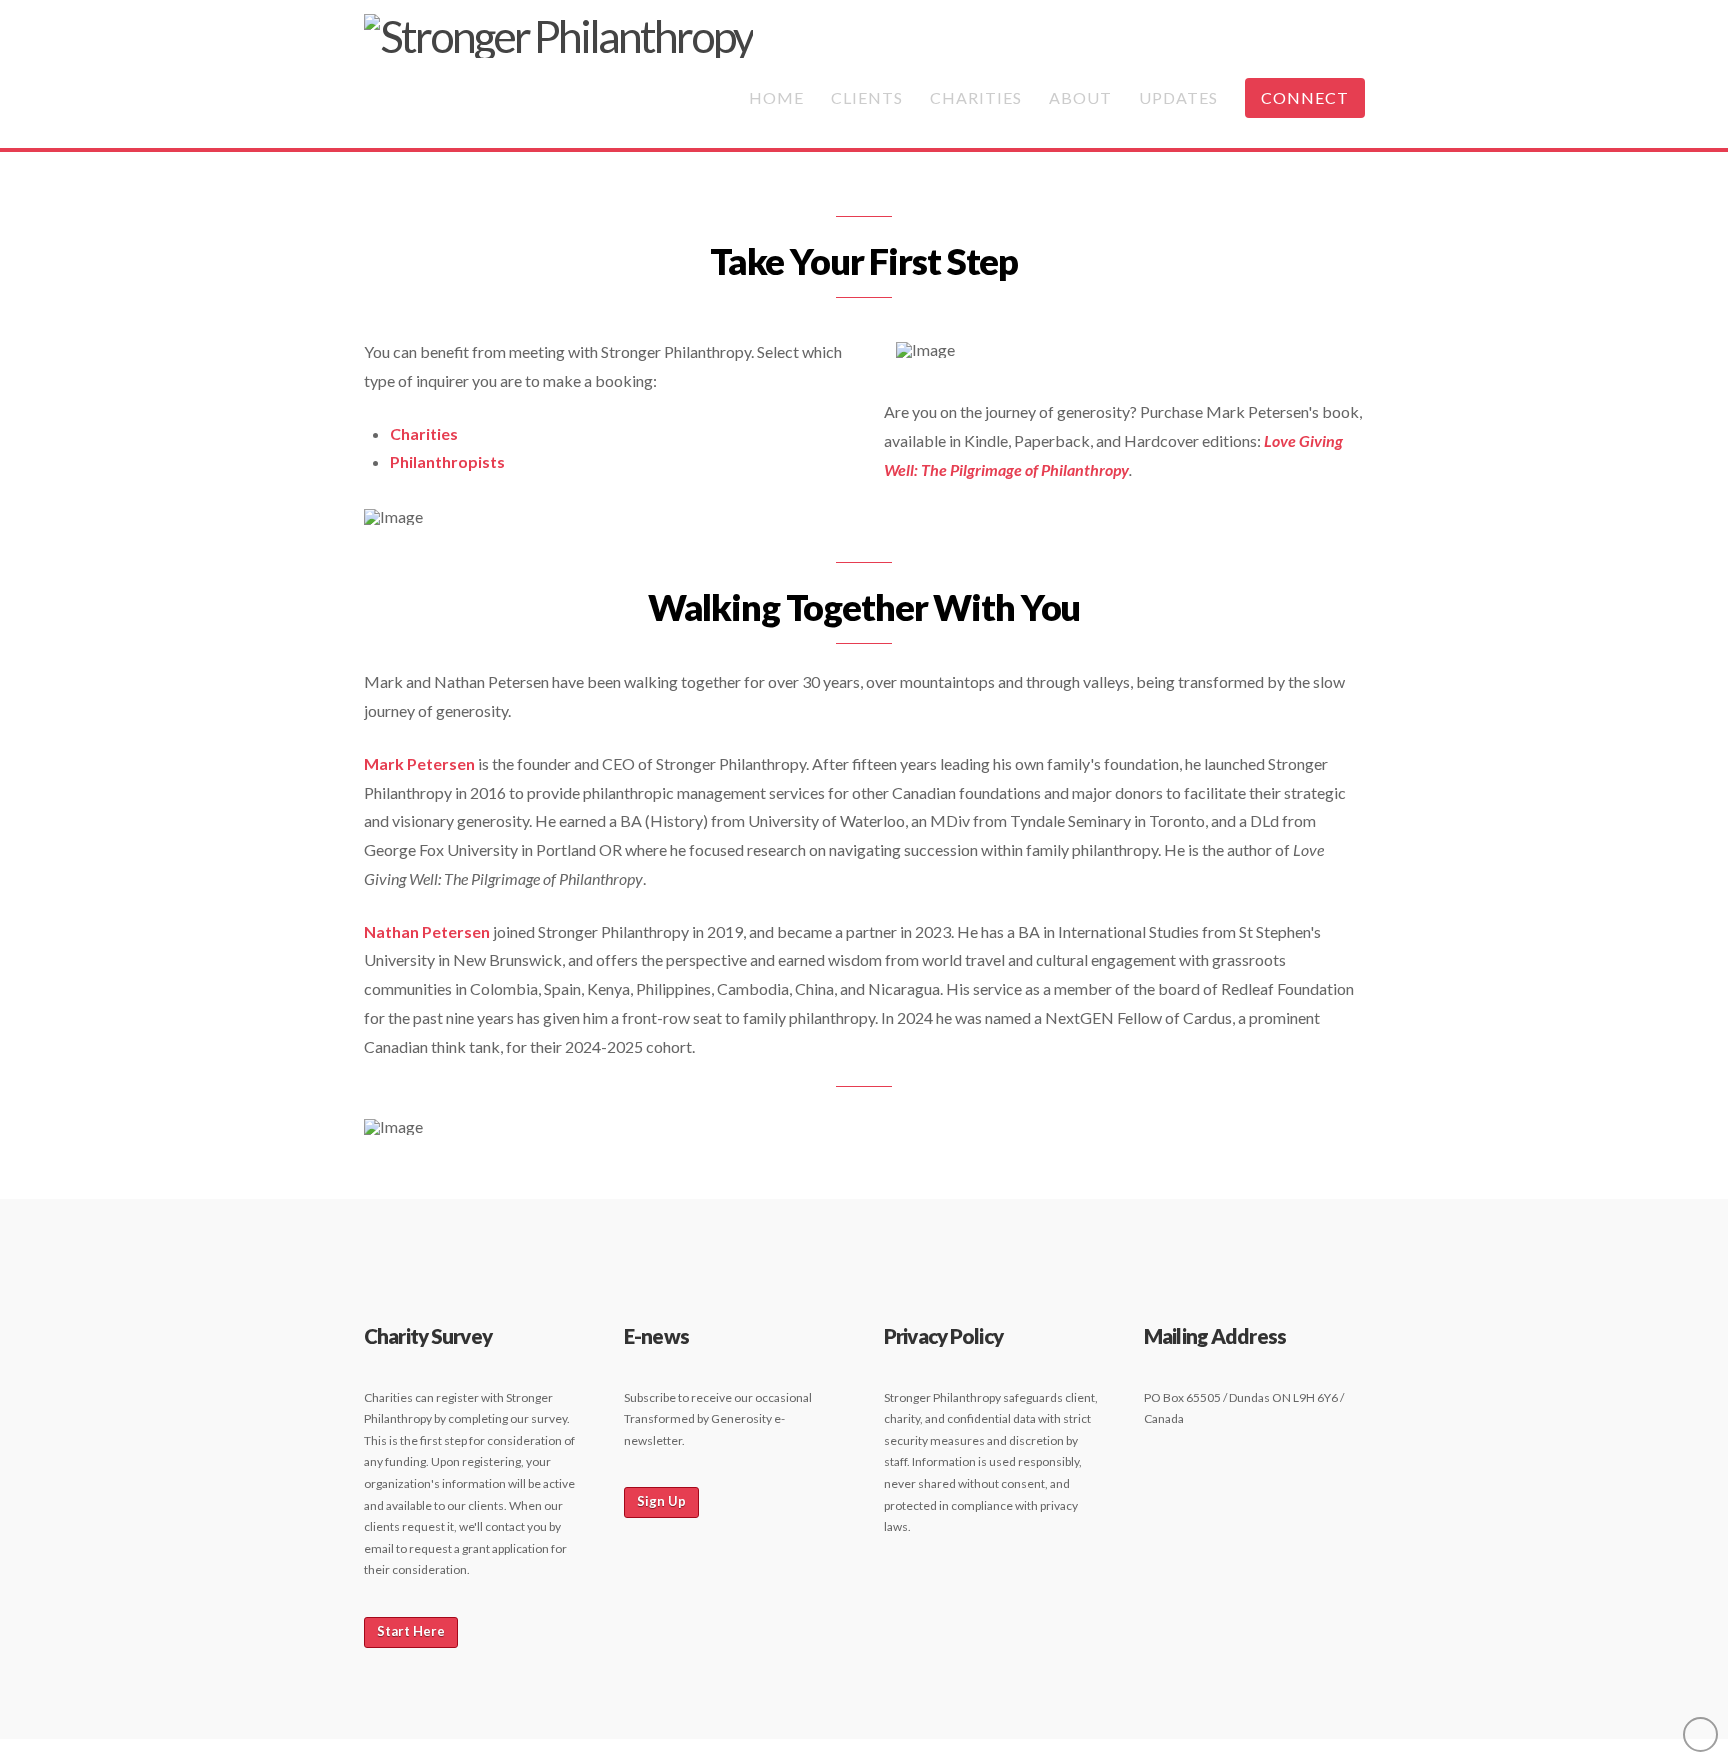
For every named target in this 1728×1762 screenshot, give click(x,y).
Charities (424, 433)
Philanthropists (447, 461)
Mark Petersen (419, 763)
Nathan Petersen (427, 931)
